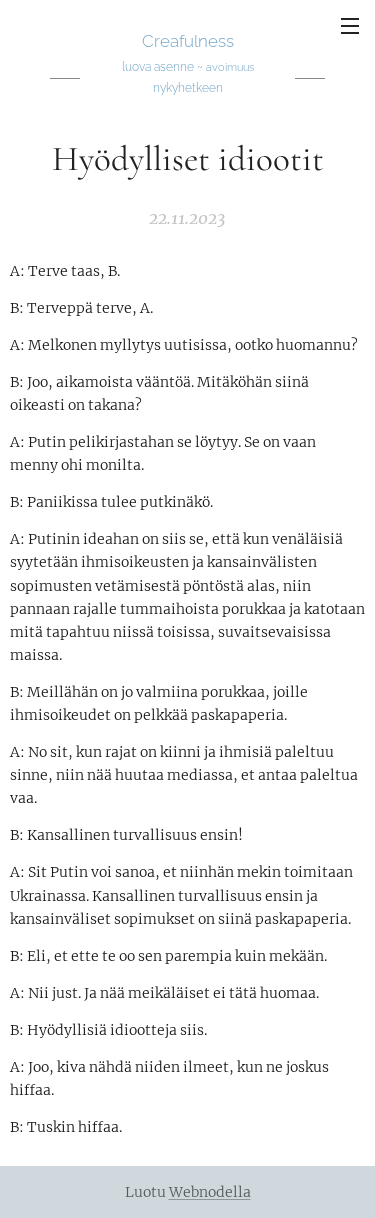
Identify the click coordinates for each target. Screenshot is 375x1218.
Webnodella (210, 1192)
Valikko (350, 25)
